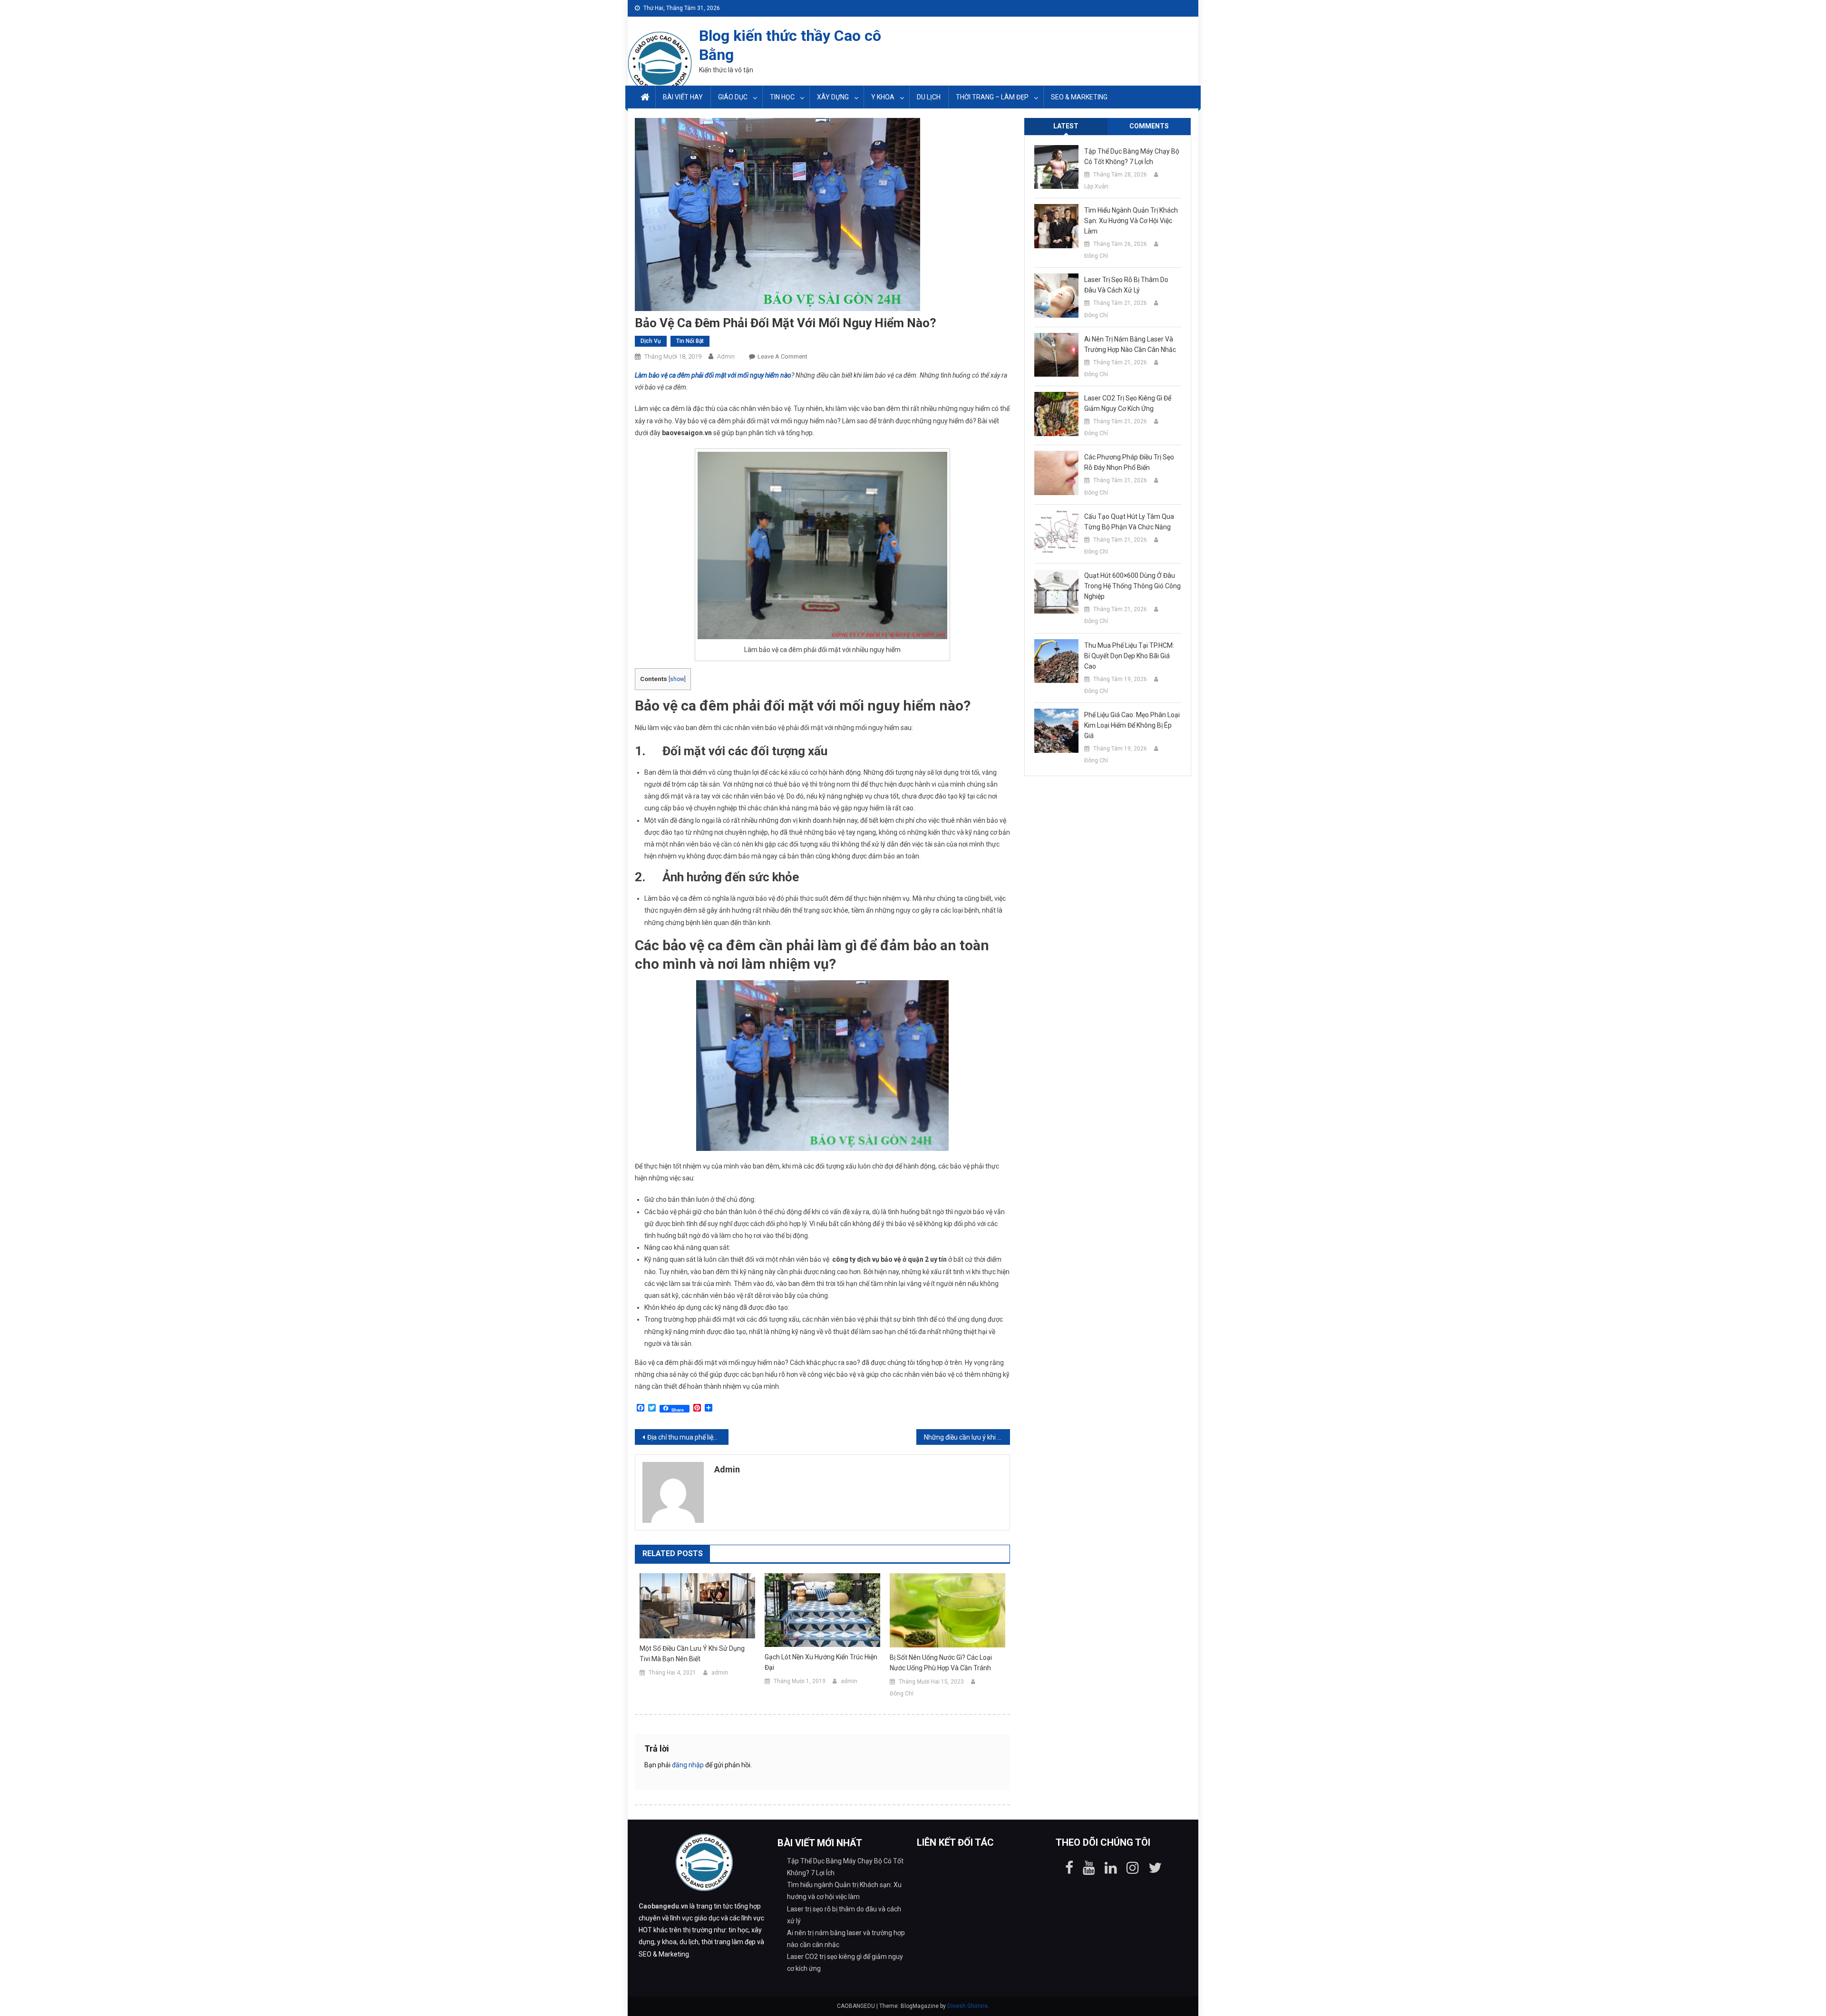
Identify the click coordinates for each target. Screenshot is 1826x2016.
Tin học (782, 97)
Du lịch (929, 97)
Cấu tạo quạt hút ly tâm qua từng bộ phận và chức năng (1129, 522)
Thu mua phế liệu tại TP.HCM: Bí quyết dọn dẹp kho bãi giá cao (1129, 656)
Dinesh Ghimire (967, 2006)
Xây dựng (833, 97)
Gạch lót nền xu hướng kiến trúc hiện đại (821, 1662)
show (677, 679)
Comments (1149, 126)
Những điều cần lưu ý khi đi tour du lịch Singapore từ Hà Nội (967, 1437)
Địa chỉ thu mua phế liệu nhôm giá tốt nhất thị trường (688, 1437)
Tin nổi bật (690, 341)
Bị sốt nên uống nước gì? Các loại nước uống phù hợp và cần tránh (941, 1663)
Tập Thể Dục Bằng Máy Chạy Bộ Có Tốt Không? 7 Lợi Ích (1132, 156)
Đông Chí (902, 1694)
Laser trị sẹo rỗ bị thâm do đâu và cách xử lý (1126, 285)
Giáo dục (733, 97)
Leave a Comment (782, 356)
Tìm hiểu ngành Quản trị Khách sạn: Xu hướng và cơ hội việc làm (1131, 221)
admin (726, 356)
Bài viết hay (683, 97)
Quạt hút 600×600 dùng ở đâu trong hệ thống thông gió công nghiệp (1132, 586)
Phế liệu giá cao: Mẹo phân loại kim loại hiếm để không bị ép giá (1132, 725)
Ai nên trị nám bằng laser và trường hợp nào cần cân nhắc (1130, 344)
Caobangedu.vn (663, 1906)
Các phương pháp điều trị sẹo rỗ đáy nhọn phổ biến (1129, 462)
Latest (1066, 126)
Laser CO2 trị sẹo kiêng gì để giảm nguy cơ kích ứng (1128, 403)
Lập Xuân (1096, 186)
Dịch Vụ (651, 341)
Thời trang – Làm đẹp (992, 97)
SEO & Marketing (1079, 97)
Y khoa (883, 97)
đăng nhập (688, 1765)
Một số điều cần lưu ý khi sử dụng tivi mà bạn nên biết (692, 1654)
